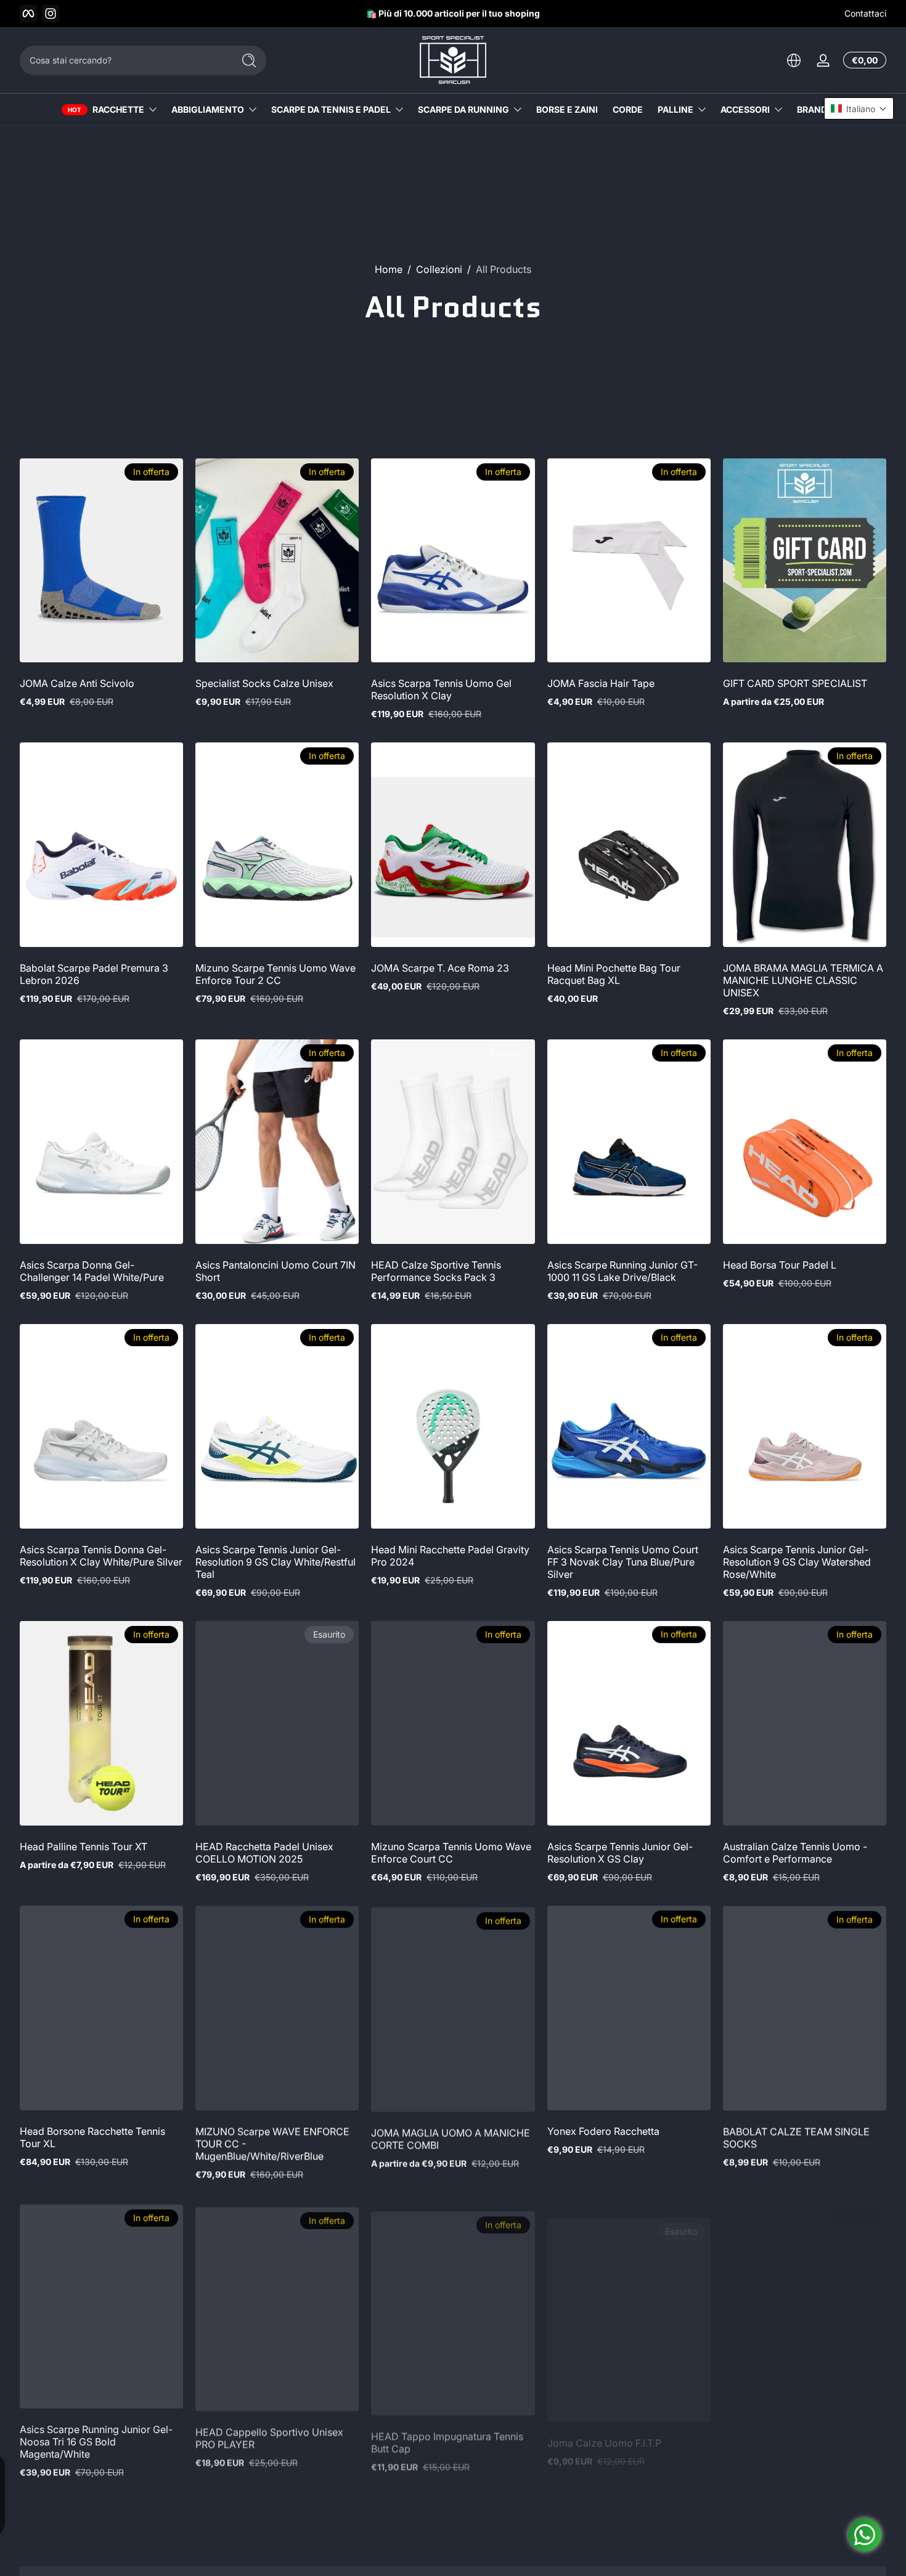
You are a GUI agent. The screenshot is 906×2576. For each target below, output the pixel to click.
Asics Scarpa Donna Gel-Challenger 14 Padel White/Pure (92, 1271)
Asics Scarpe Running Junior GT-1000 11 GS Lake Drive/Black (622, 1271)
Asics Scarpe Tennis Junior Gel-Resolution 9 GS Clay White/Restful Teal (275, 1562)
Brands (815, 109)
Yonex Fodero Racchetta (603, 2131)
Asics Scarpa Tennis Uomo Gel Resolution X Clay (441, 689)
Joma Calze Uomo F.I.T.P (604, 2428)
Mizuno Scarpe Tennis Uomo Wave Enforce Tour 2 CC (275, 974)
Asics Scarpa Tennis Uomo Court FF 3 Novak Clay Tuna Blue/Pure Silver (623, 1562)
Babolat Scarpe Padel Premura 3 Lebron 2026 (94, 974)
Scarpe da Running (463, 109)
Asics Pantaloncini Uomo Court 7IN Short (275, 1271)
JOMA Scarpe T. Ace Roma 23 (440, 968)
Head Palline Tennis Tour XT (84, 1847)
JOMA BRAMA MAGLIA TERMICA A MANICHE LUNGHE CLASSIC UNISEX (803, 980)
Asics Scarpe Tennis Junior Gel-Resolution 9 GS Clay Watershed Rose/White (797, 1562)
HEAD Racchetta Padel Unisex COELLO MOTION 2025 (264, 1853)
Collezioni (439, 269)
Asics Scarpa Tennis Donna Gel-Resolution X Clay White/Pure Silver (101, 1556)
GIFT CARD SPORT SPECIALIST (795, 683)
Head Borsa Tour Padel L (780, 1265)
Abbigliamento (208, 109)
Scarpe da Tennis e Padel (331, 109)
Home (389, 269)
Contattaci (865, 13)
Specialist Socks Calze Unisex (264, 683)
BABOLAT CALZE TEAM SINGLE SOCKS (796, 2137)
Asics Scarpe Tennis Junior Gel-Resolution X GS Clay (620, 1853)
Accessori (745, 109)
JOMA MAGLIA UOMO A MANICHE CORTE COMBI (451, 2137)
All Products (504, 269)
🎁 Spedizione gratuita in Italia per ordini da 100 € (444, 13)
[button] (794, 60)
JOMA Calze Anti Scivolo (77, 683)
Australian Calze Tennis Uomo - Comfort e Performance (795, 1853)
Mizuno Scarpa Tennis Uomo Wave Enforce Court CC (451, 1853)
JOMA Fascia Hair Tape (601, 683)
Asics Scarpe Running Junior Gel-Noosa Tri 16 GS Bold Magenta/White (96, 2440)
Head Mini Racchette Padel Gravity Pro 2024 (450, 1556)
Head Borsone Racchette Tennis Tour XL (92, 2137)
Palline (675, 109)
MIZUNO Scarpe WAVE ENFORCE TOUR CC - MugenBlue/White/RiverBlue (272, 2143)
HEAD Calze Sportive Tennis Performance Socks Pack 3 (436, 1271)
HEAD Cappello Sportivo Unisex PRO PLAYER (269, 2434)
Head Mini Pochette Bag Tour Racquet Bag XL (614, 974)
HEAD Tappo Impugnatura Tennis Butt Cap (447, 2434)
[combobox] (123, 60)
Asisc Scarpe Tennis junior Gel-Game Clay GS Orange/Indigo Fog (801, 2434)
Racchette (118, 109)
